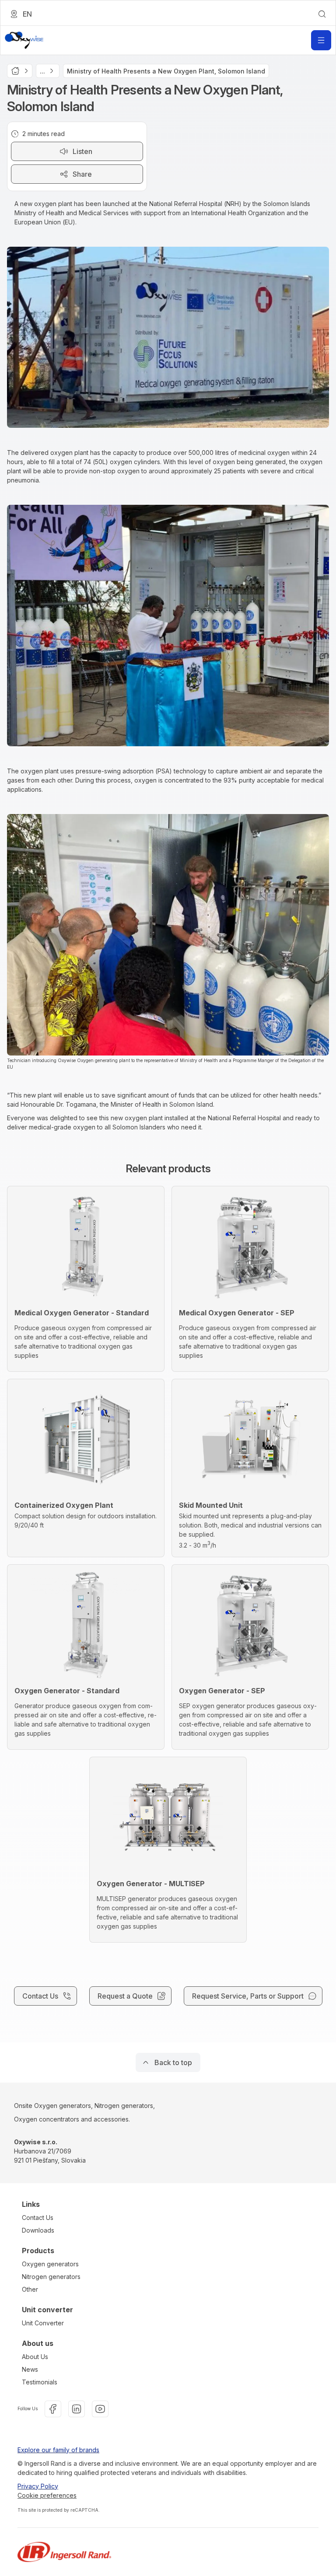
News (30, 2369)
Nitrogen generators (51, 2277)
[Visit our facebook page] (53, 2409)
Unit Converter (43, 2323)
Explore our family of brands (58, 2450)
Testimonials (40, 2382)
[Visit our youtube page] (100, 2409)
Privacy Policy (38, 2486)
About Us (35, 2357)
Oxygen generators (50, 2264)
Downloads (38, 2230)
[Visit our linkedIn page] (77, 2409)
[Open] (321, 40)
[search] (322, 14)
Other (30, 2289)
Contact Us (38, 2218)
